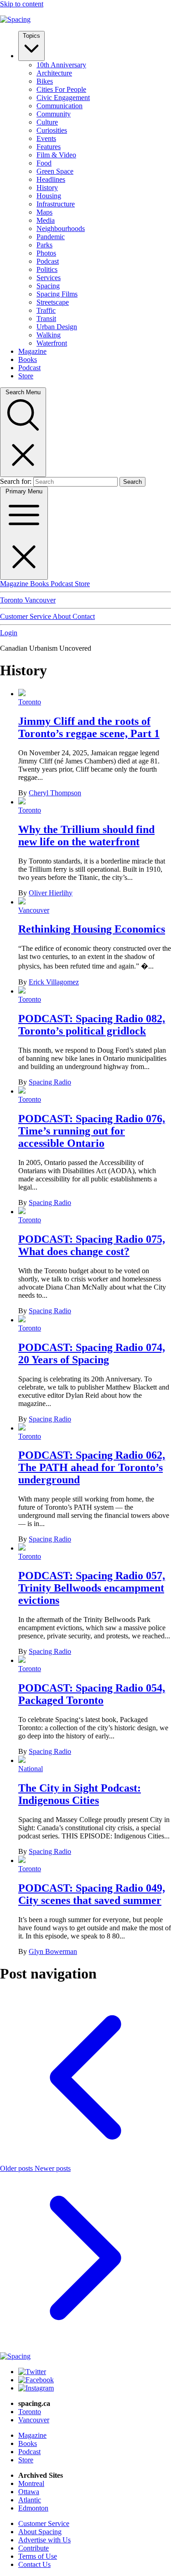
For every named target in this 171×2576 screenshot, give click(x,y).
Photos (46, 253)
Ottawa (29, 2492)
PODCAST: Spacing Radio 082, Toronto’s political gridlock (92, 1025)
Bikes (45, 81)
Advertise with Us (44, 2540)
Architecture (54, 73)
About (62, 616)
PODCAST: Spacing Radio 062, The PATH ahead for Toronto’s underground (92, 1467)
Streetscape (53, 302)
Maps (44, 212)
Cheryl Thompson (55, 793)
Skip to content (22, 4)
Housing (49, 196)
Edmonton (33, 2508)
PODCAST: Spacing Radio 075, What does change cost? (92, 1245)
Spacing (48, 286)
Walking (49, 335)
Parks (44, 245)
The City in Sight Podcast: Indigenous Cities (80, 1794)
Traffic (46, 310)
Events (46, 138)
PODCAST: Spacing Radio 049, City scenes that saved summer (92, 1894)
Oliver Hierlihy (51, 893)
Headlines (51, 179)
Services (49, 278)
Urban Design (57, 327)
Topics (31, 36)
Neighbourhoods (61, 228)
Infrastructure (56, 204)
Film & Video (56, 155)
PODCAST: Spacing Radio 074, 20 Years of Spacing (92, 1353)
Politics (47, 269)
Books (28, 359)
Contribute (34, 2548)
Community (54, 114)
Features (49, 147)
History (47, 188)
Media (46, 220)
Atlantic (30, 2500)
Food (44, 163)
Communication (60, 106)
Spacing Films (57, 294)
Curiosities (52, 130)
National (31, 1769)
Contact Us (34, 2564)
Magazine (32, 351)
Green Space (55, 171)
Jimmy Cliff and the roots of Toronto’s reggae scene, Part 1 (89, 727)
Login (9, 633)
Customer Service (26, 616)
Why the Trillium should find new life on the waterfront (86, 836)
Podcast (48, 261)
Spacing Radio (50, 1082)
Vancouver (40, 600)
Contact (84, 616)
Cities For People (61, 89)
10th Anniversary (61, 65)
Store (26, 376)
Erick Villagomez (54, 982)
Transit (46, 319)
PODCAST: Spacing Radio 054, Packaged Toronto (92, 1694)
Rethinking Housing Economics (92, 929)
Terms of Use (38, 2556)
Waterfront (52, 343)
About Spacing (40, 2532)
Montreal (31, 2483)
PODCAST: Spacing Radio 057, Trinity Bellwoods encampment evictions (92, 1588)
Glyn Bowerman (53, 1951)
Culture (47, 122)
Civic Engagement (63, 98)
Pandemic (51, 237)
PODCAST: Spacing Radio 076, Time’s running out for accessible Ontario (92, 1131)
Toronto (12, 600)
